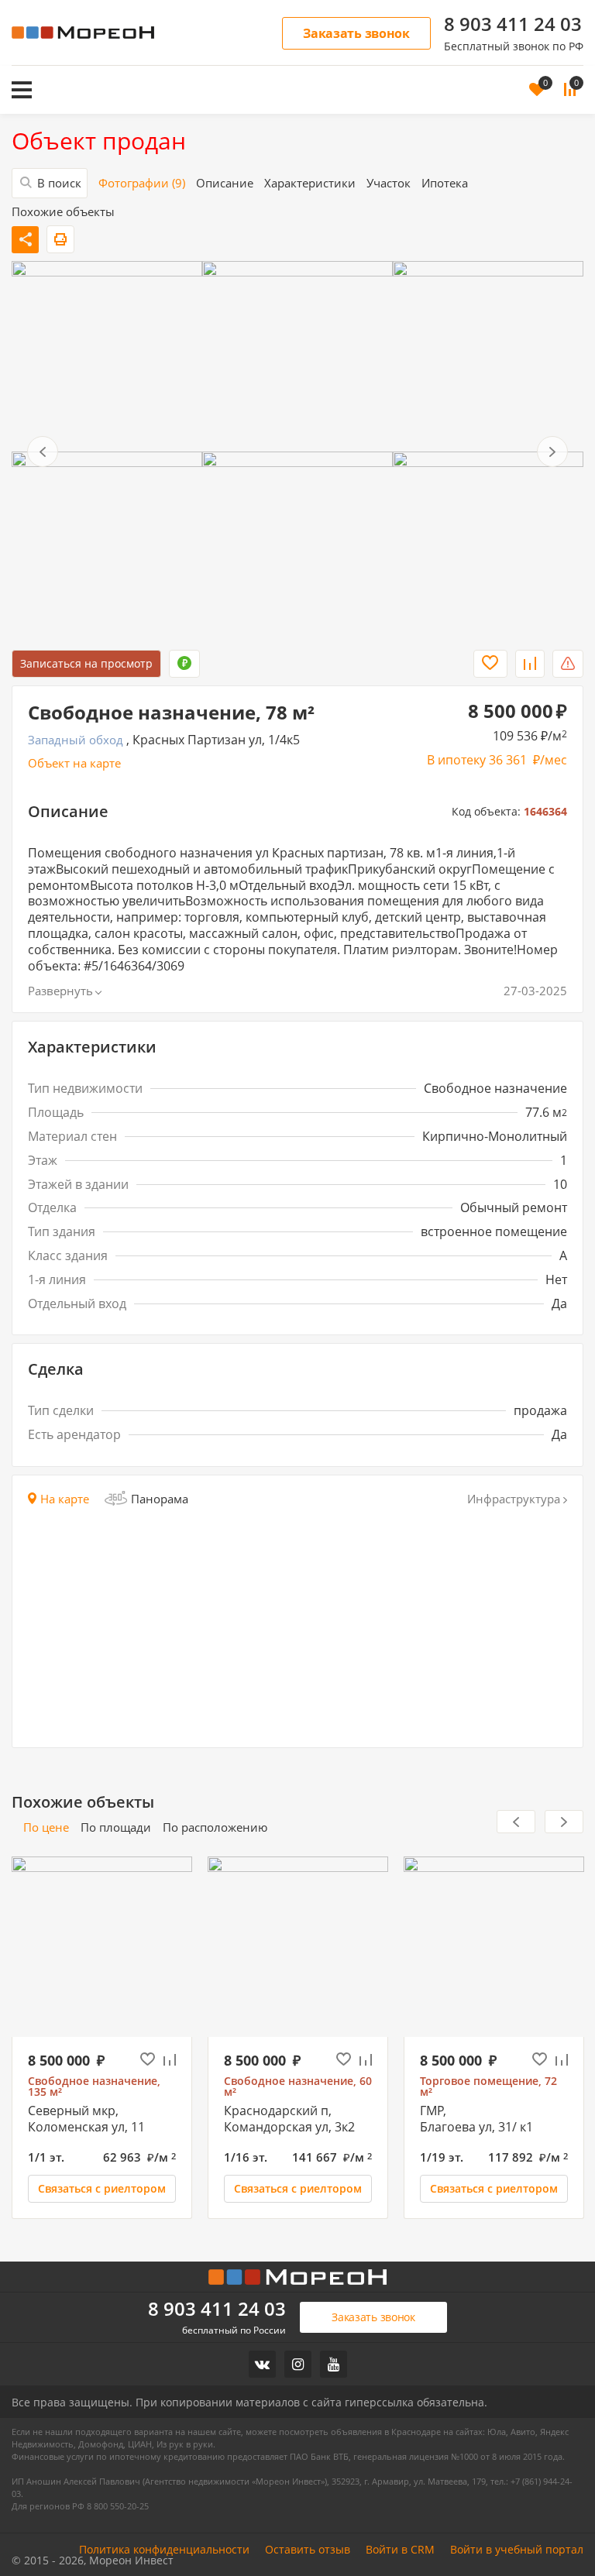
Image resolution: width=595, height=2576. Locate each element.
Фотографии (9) (142, 183)
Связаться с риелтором (102, 2188)
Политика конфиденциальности (164, 2550)
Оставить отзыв (308, 2550)
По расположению (215, 1827)
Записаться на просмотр (86, 663)
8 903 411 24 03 (513, 24)
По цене (46, 1827)
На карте (65, 1499)
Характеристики (310, 183)
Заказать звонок (356, 33)
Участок (389, 183)
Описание (225, 183)
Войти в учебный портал (517, 2550)
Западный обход (76, 740)
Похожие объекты (63, 212)
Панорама (160, 1499)
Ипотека (445, 183)
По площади (116, 1827)
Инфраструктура (514, 1499)
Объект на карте (74, 763)
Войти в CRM (400, 2550)
